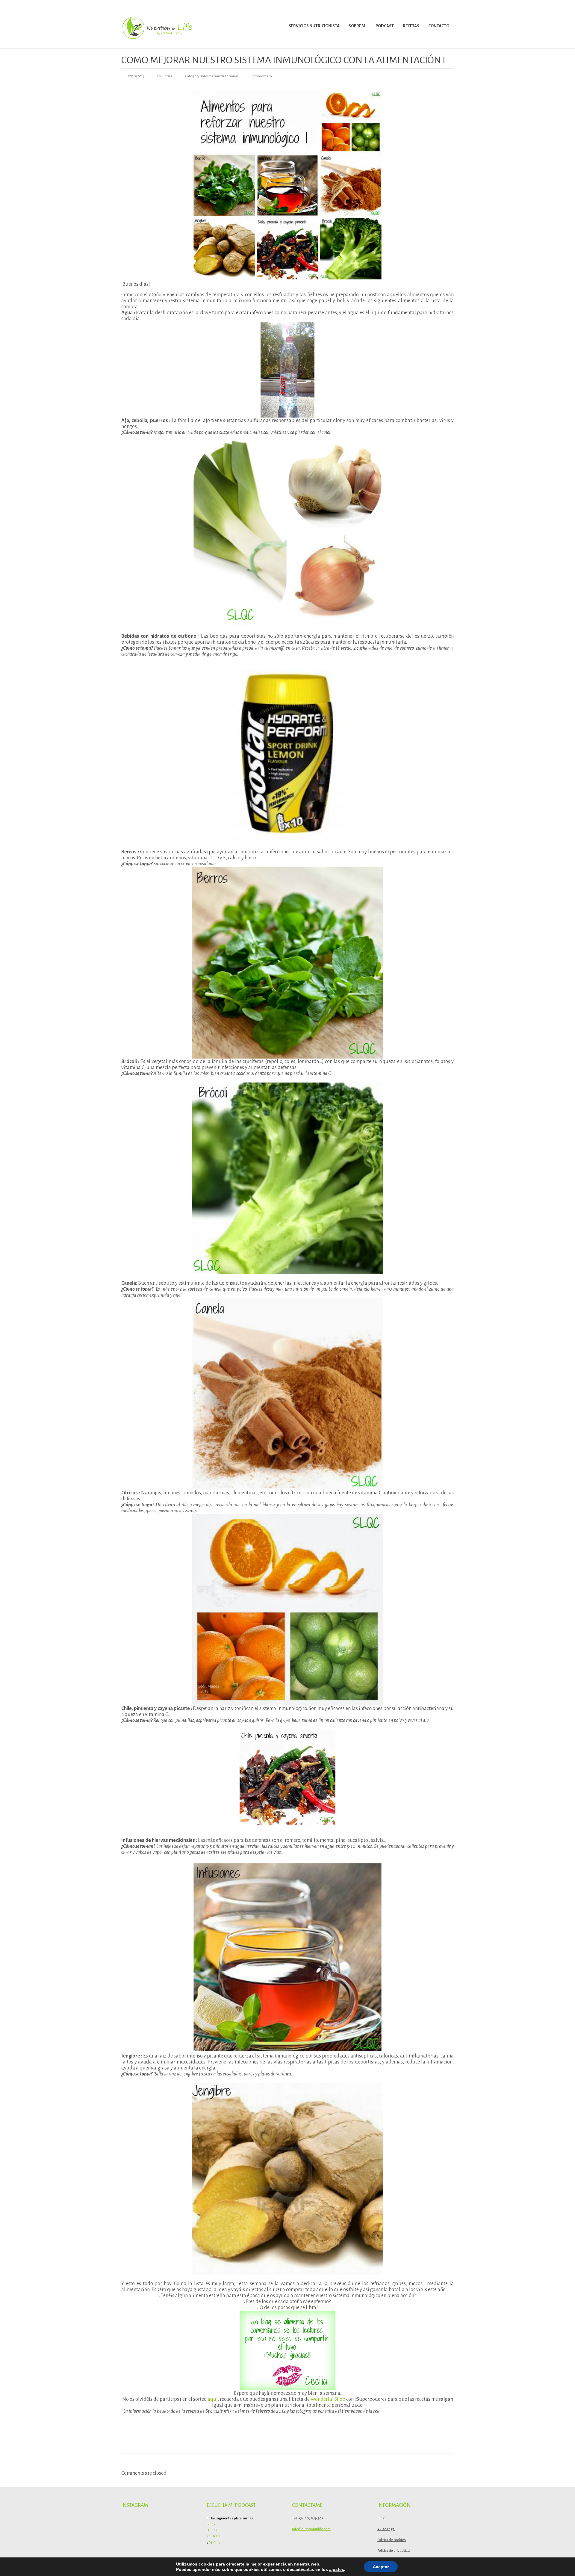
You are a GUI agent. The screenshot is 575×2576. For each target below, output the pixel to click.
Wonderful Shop (328, 2399)
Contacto (439, 26)
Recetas (411, 26)
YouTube (214, 2536)
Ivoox (211, 2524)
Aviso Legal (386, 2529)
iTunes (212, 2530)
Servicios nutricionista (314, 26)
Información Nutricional (219, 76)
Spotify (215, 2542)
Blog (381, 2518)
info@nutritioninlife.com (311, 2529)
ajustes (337, 2569)
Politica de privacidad (394, 2551)
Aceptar (381, 2567)
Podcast (385, 26)
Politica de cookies (392, 2540)
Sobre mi (358, 26)
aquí (213, 2399)
